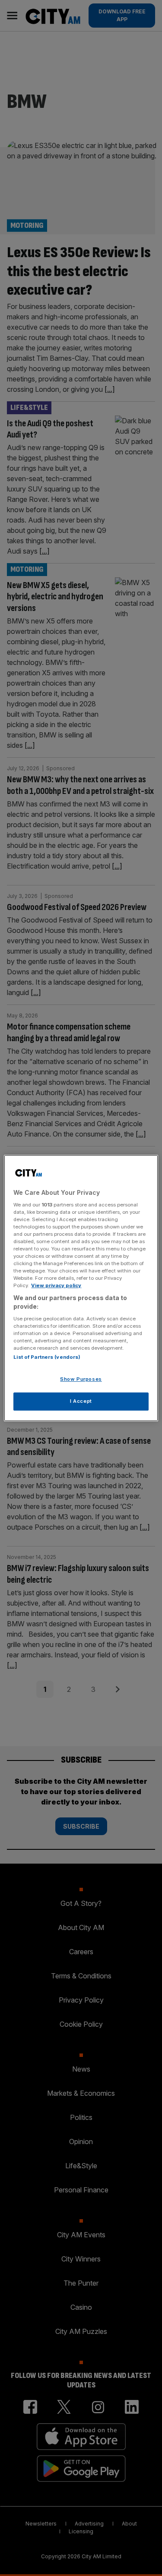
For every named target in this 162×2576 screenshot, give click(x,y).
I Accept (81, 1401)
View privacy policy (56, 1285)
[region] (81, 1288)
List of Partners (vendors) (47, 1357)
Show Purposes (81, 1379)
